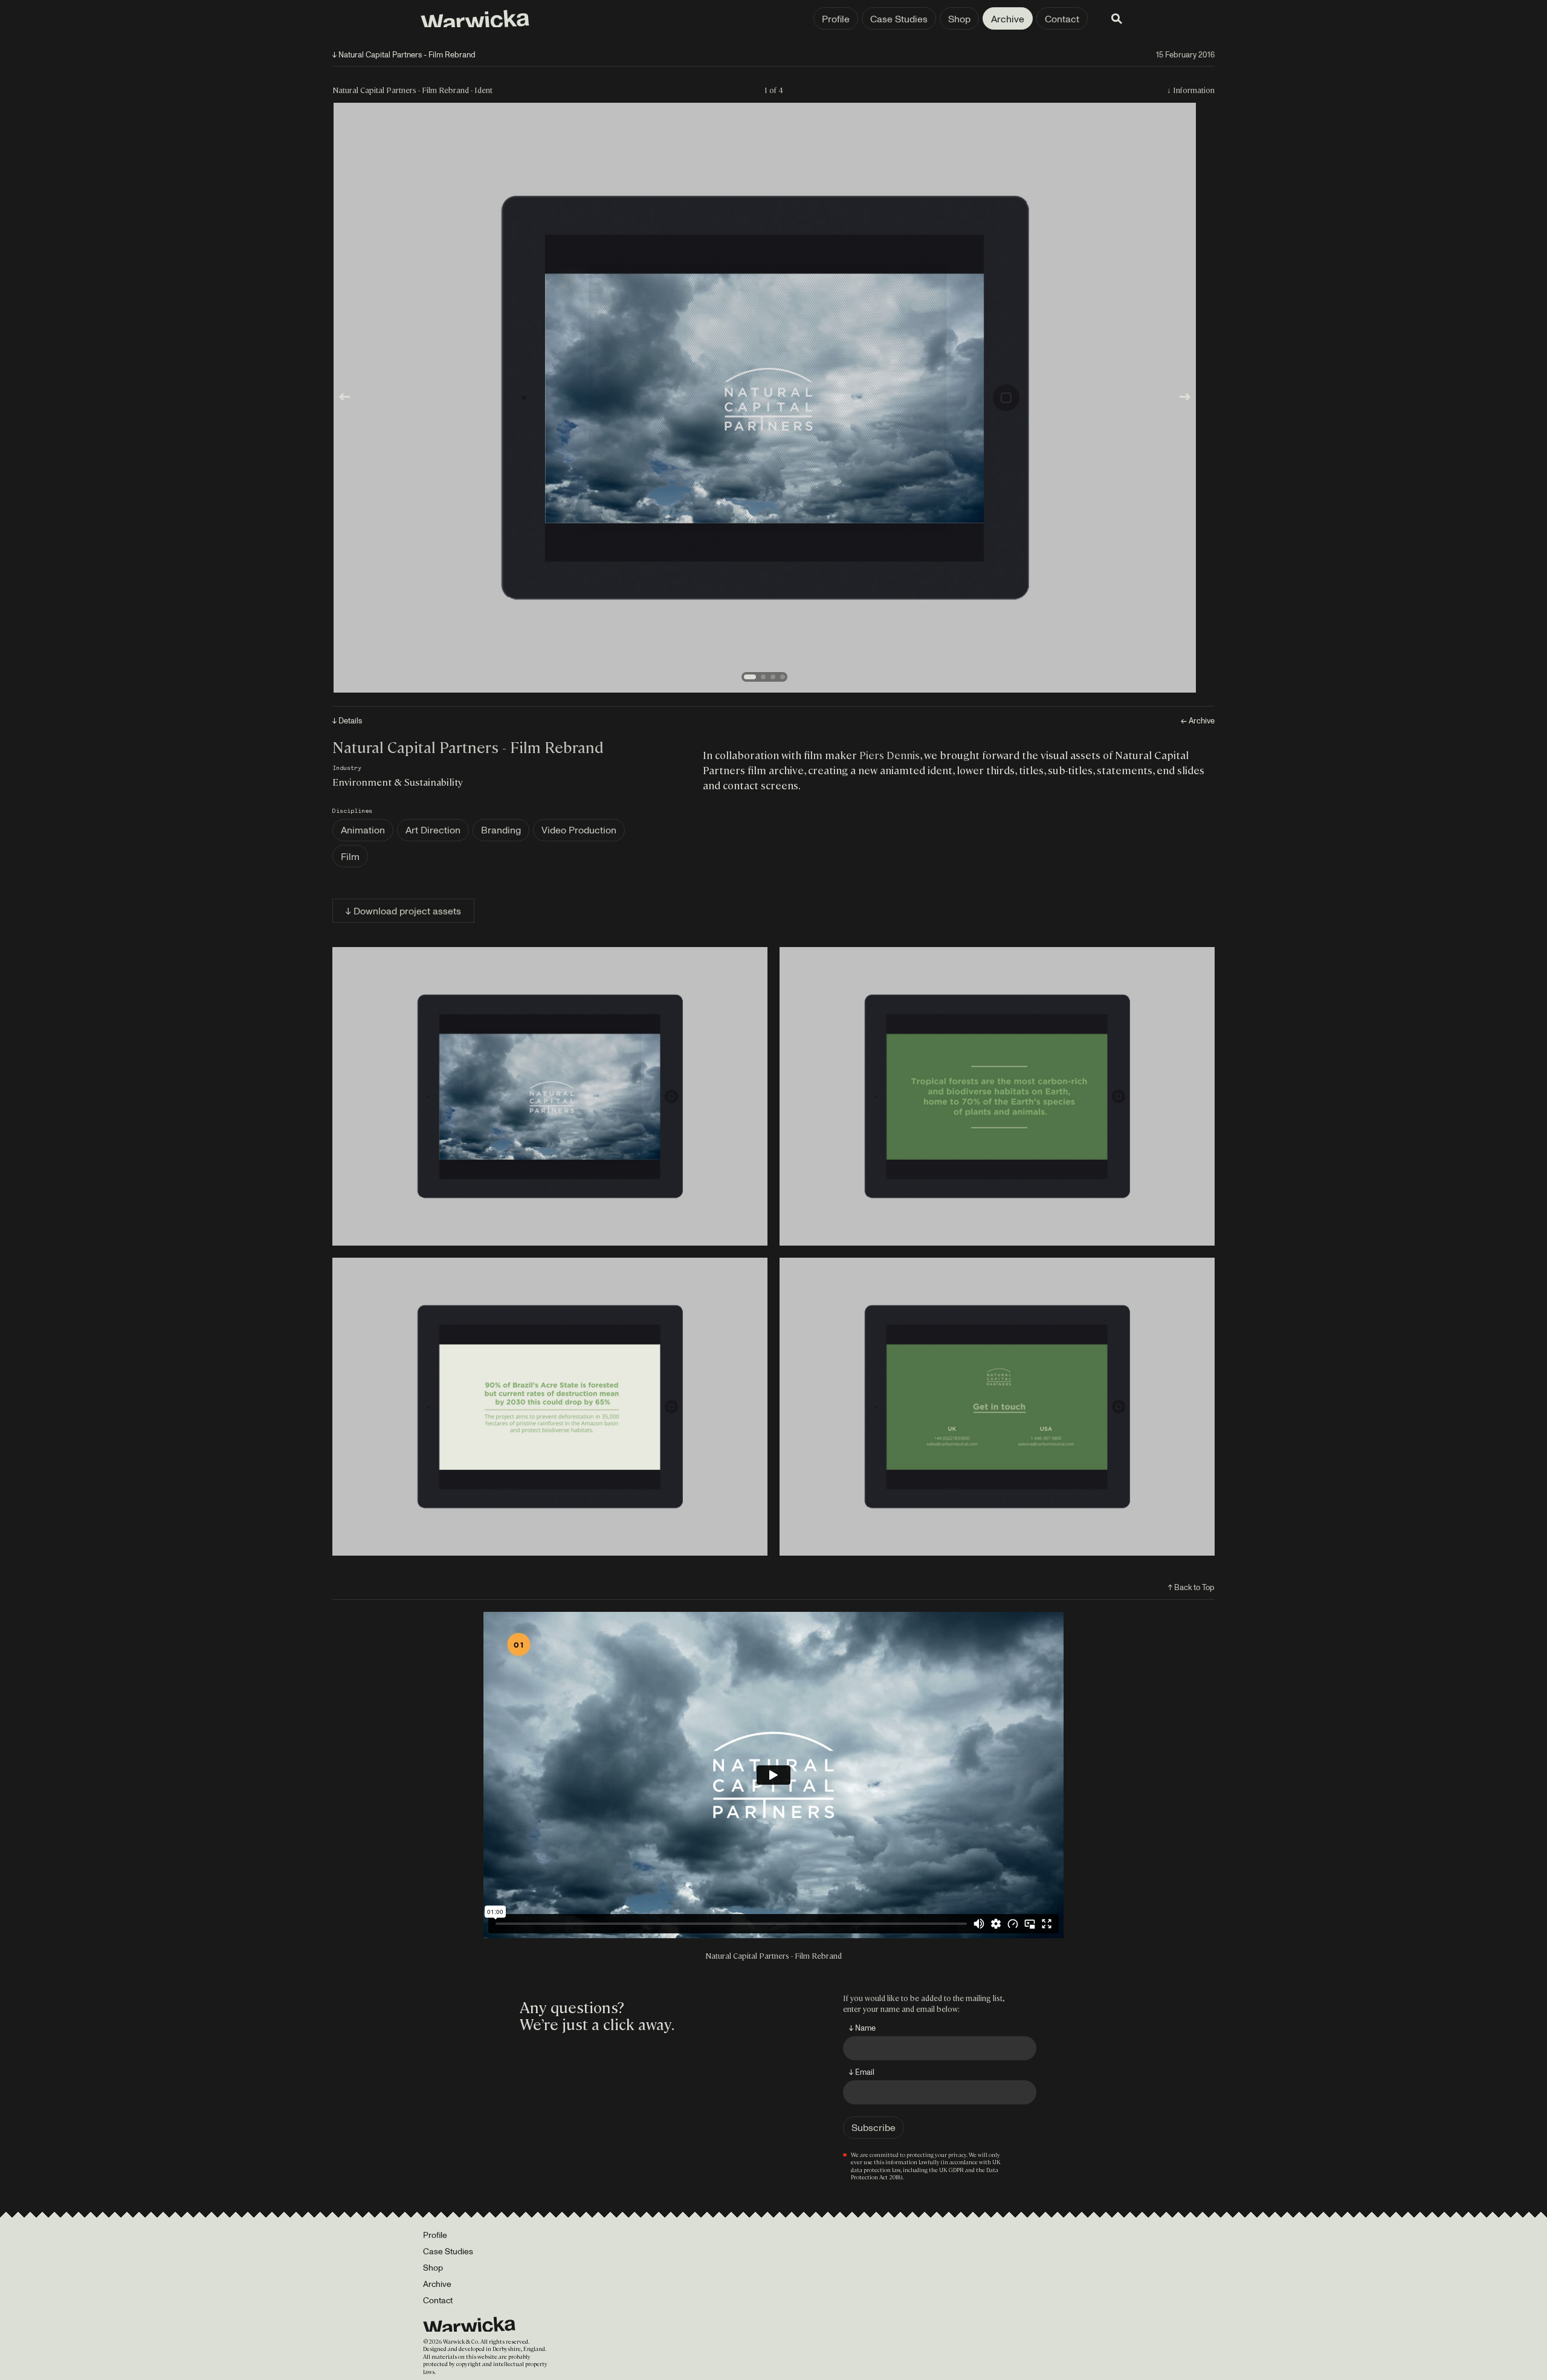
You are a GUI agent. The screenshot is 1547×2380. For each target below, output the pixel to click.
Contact (1062, 19)
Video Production (579, 830)
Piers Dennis (890, 755)
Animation (363, 830)
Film (350, 856)
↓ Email (862, 2072)
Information (1194, 90)
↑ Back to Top (1191, 1587)
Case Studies (899, 19)
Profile (836, 19)
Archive (1008, 19)
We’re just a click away (595, 2023)
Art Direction (433, 830)
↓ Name (862, 2028)
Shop (959, 19)
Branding (501, 830)
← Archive (1198, 721)
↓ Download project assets (403, 911)
